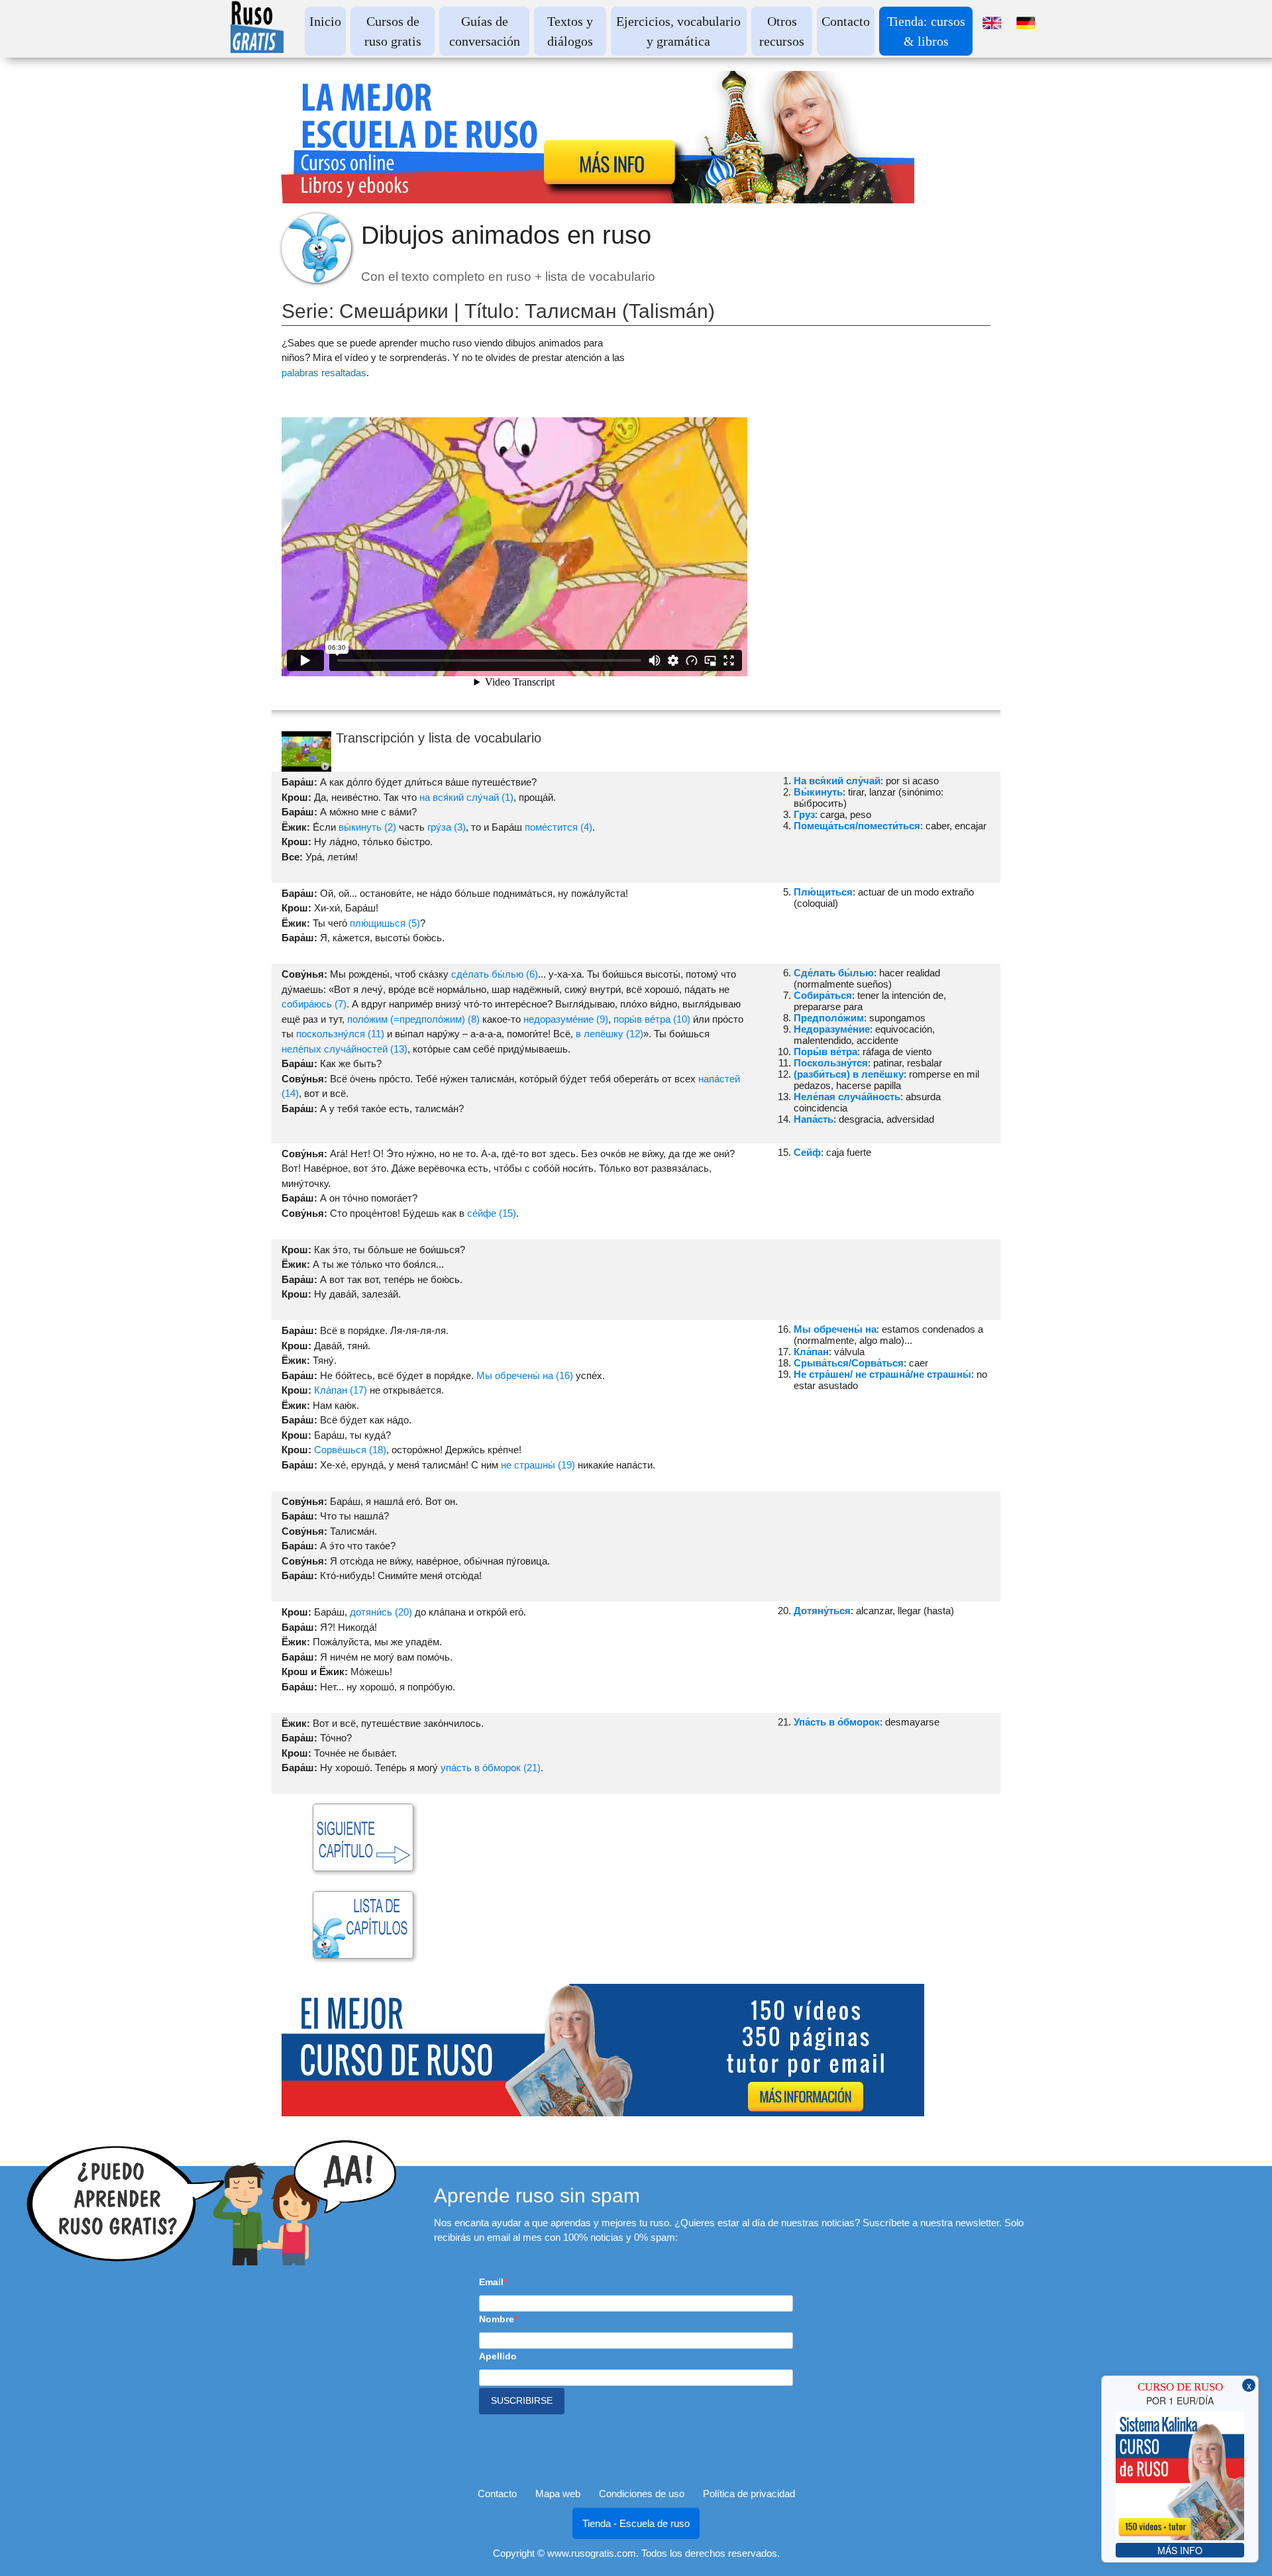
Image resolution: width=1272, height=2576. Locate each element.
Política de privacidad (749, 2494)
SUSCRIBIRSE (522, 2400)
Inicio (325, 21)
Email (491, 2282)
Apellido (498, 2356)
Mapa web (558, 2494)
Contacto (846, 21)
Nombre (497, 2319)
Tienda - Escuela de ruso (636, 2523)
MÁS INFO (1180, 2550)
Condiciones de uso (642, 2494)
